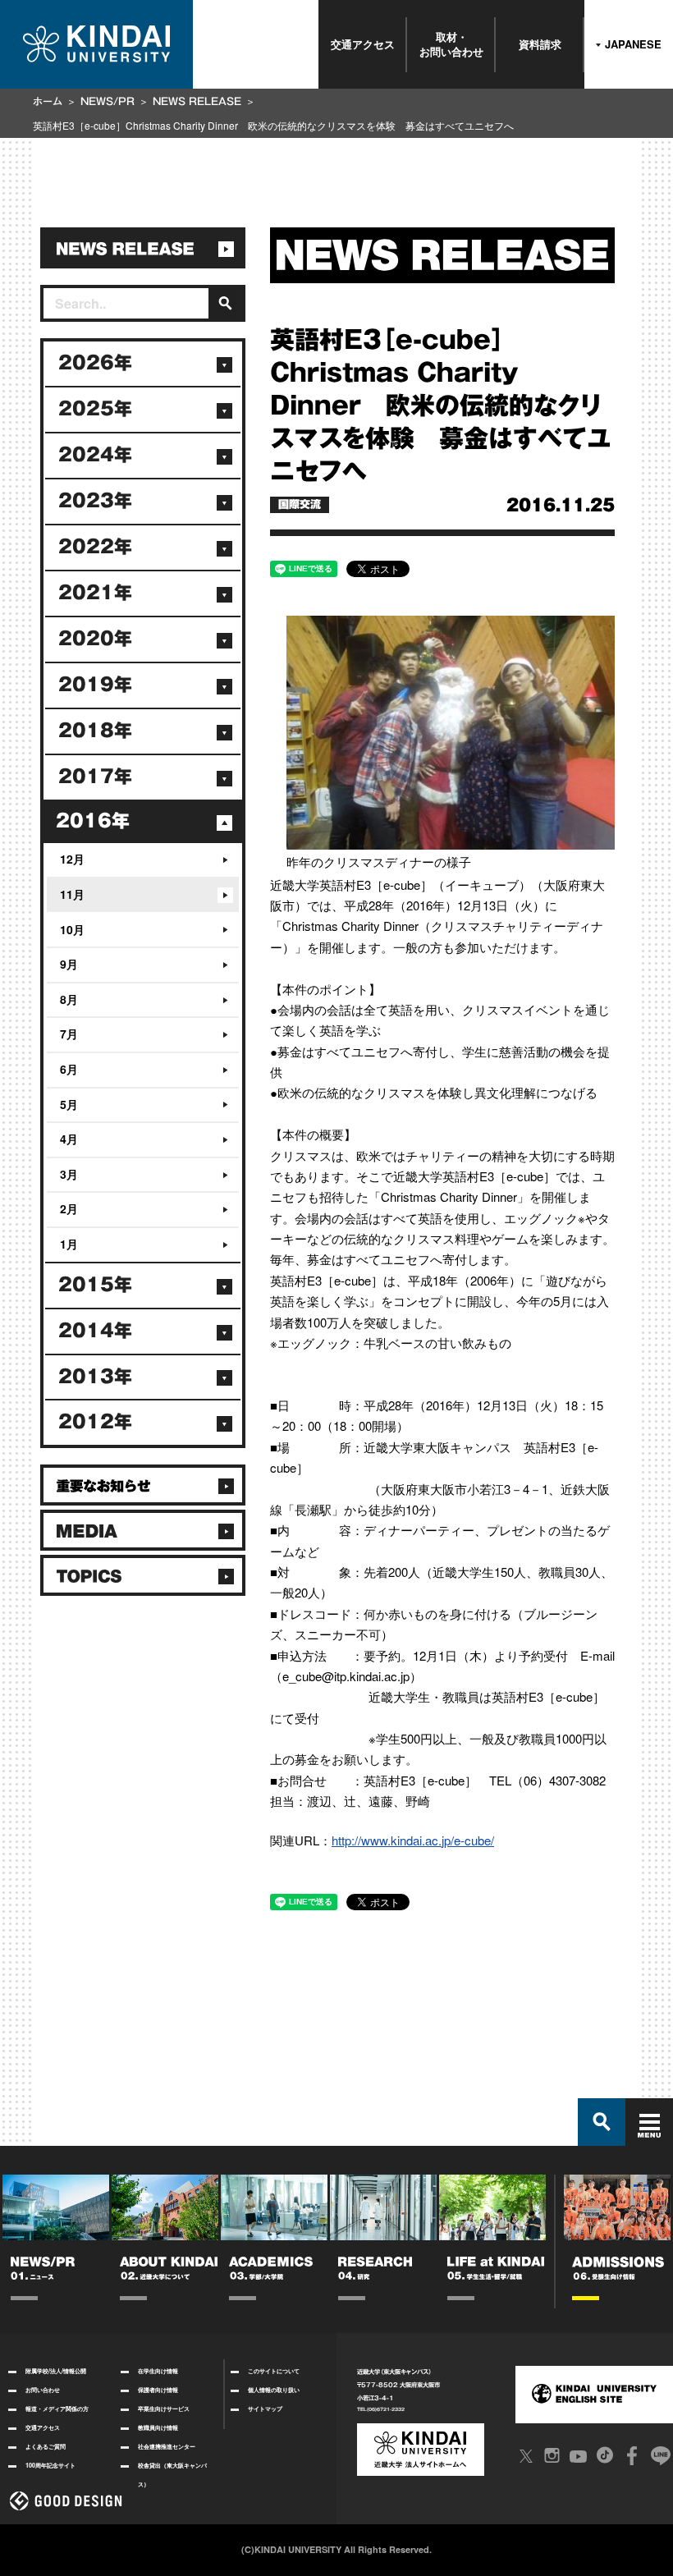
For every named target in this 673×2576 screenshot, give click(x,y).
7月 (69, 1034)
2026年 (95, 363)
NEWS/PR (108, 101)
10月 (72, 929)
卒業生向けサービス (164, 2409)
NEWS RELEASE (197, 101)
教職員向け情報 (158, 2427)
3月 (69, 1174)
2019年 (95, 685)
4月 (69, 1139)
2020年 (95, 639)
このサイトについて (274, 2371)
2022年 (95, 547)
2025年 (95, 409)
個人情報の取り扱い (274, 2390)
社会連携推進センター (167, 2446)
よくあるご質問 (46, 2446)
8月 (69, 999)
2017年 (95, 777)
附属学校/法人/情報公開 (56, 2371)
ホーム (48, 101)
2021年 (95, 593)
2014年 (95, 1331)
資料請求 (540, 44)
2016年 (93, 821)
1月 (69, 1244)
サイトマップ (265, 2409)
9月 (69, 964)
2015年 (95, 1285)
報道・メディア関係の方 (57, 2409)
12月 (72, 859)
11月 (72, 894)
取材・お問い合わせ (451, 44)
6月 (69, 1069)
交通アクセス (363, 44)
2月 (69, 1208)
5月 (69, 1104)
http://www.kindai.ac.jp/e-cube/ (413, 1840)
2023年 (95, 501)
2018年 (95, 731)
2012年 (95, 1422)
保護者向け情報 (158, 2390)
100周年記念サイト (50, 2465)
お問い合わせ (43, 2390)
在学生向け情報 (158, 2371)
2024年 (95, 455)
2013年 (95, 1377)
